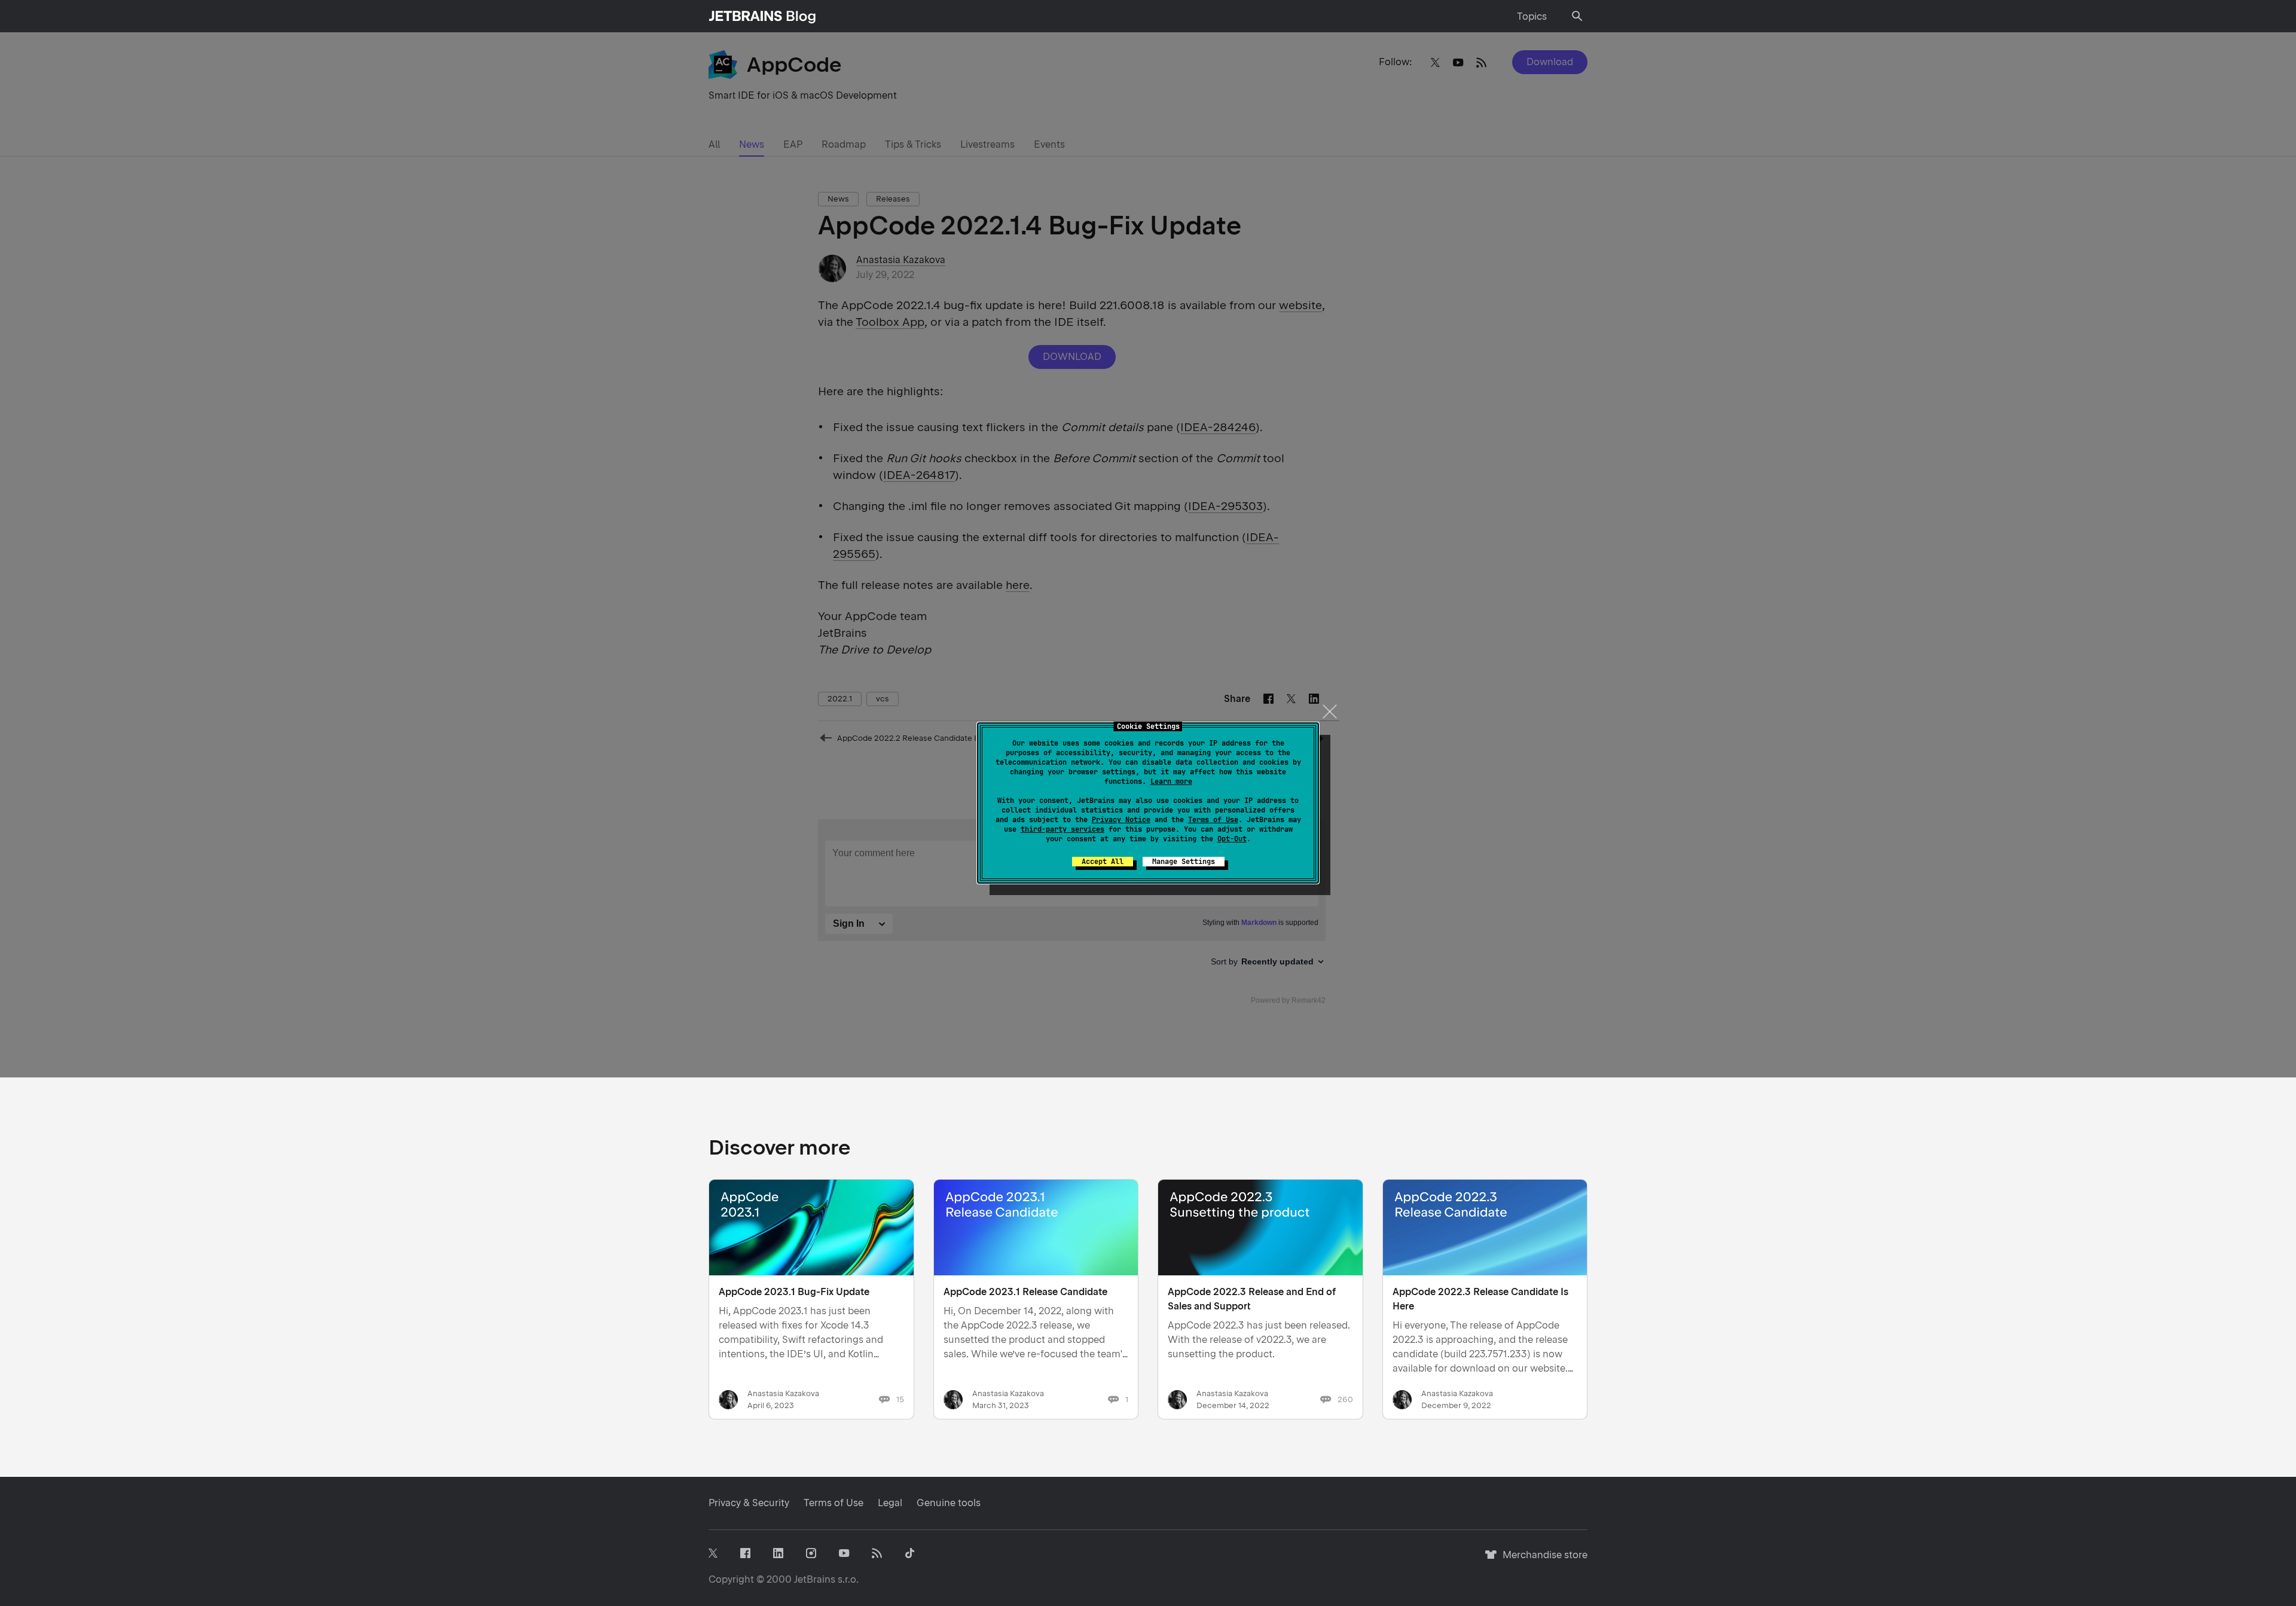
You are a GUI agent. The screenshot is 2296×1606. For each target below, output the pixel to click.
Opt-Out (1232, 839)
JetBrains (815, 1579)
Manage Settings (1184, 862)
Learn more (1171, 781)
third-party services (1062, 829)
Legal (890, 1503)
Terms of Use (1213, 820)
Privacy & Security (749, 1503)
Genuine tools (949, 1503)
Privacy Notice (1121, 820)
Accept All (1103, 862)
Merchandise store (1542, 1560)
